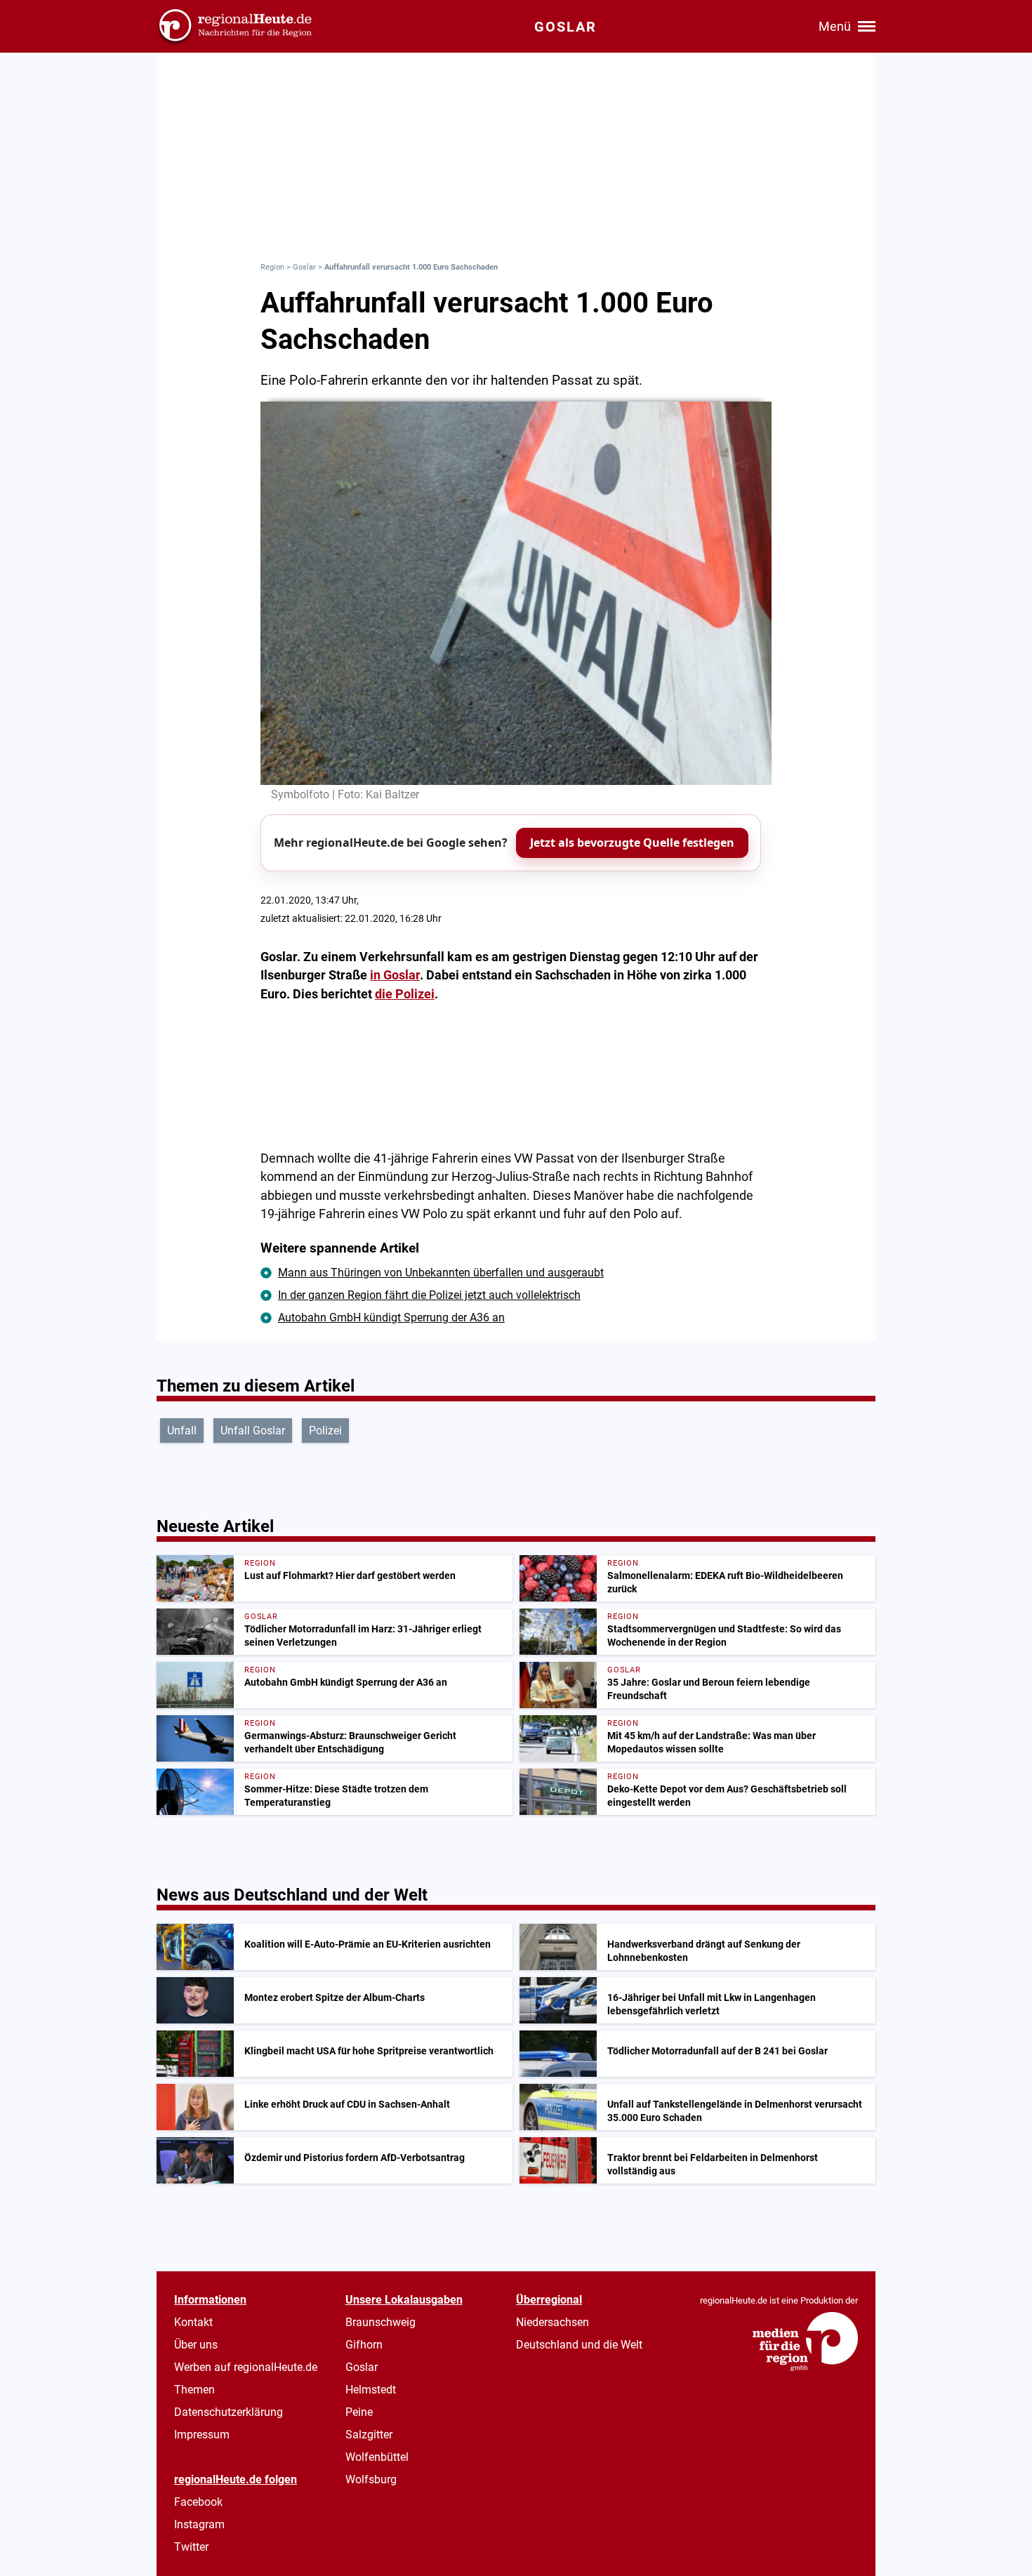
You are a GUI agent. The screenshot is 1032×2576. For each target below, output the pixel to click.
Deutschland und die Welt (579, 2345)
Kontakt (193, 2322)
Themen (194, 2390)
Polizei (325, 1431)
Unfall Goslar (253, 1431)
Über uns (196, 2345)
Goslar (304, 267)
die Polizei (405, 994)
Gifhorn (364, 2345)
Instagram (199, 2524)
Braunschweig (381, 2322)
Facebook (198, 2502)
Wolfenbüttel (377, 2457)
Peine (359, 2412)
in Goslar (395, 975)
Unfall (182, 1431)
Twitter (191, 2547)
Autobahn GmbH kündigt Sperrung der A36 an (391, 1317)
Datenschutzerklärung (229, 2412)
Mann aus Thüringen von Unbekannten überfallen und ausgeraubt (441, 1273)
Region (272, 267)
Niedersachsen (553, 2322)
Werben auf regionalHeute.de (246, 2367)
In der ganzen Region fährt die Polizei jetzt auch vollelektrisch (429, 1295)
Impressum (202, 2435)
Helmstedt (371, 2390)
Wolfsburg (371, 2479)
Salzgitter (369, 2435)
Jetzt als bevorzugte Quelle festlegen (632, 843)
